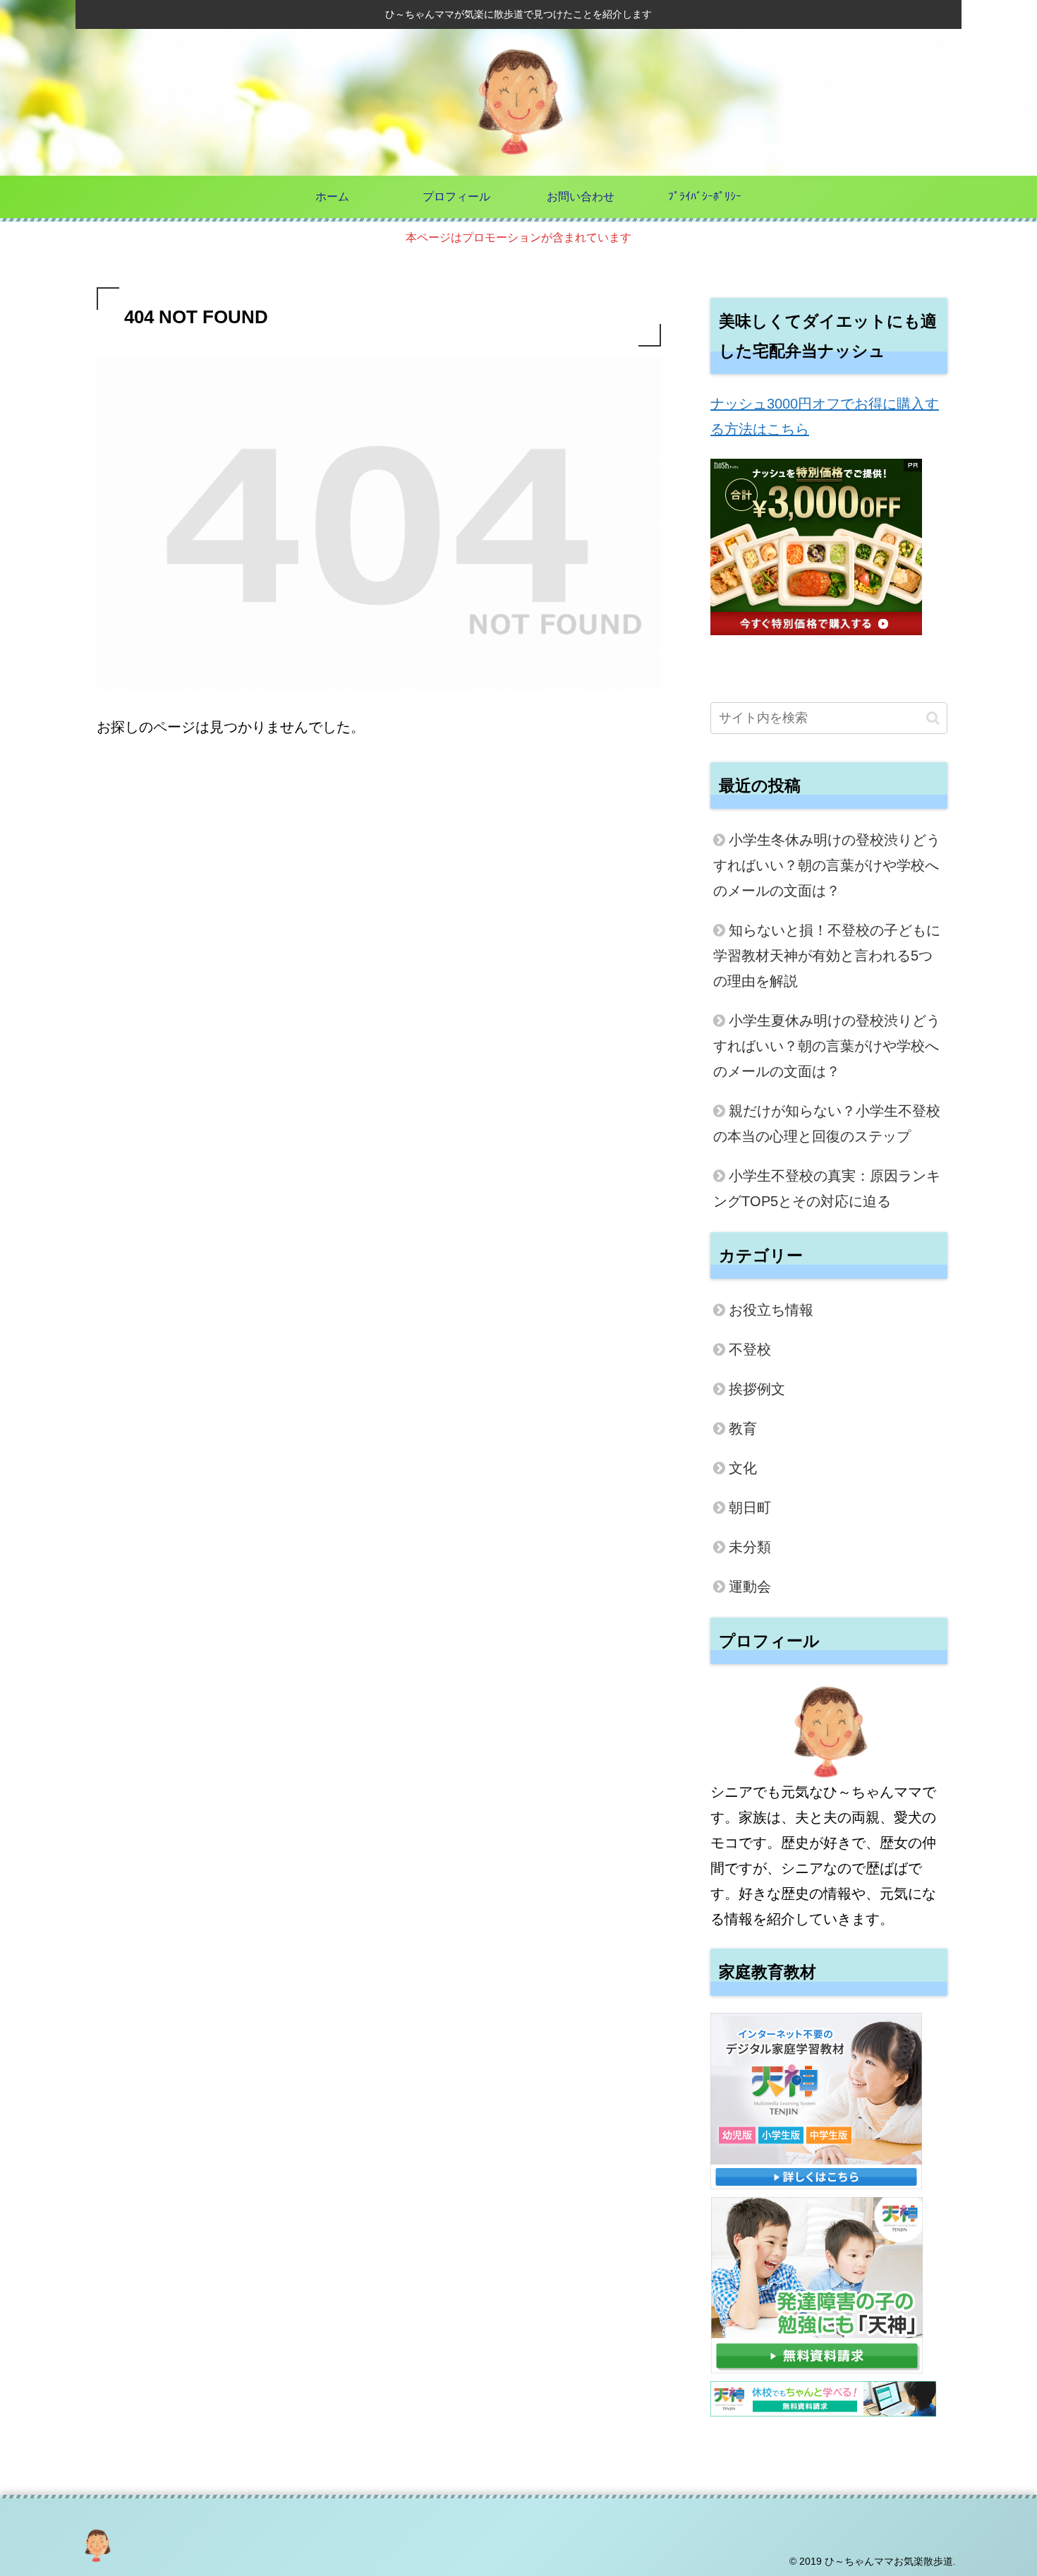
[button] (933, 718)
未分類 (750, 1547)
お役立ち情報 (771, 1310)
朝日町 (750, 1507)
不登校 (750, 1349)
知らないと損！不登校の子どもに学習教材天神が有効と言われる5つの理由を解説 (827, 956)
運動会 (750, 1587)
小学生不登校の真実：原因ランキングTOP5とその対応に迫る (827, 1188)
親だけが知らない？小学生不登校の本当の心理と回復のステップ (827, 1124)
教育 (743, 1428)
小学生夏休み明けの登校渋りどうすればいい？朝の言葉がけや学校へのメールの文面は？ (827, 1046)
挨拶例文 (757, 1389)
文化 (743, 1468)
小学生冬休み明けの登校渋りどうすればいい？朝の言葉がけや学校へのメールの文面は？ (827, 865)
